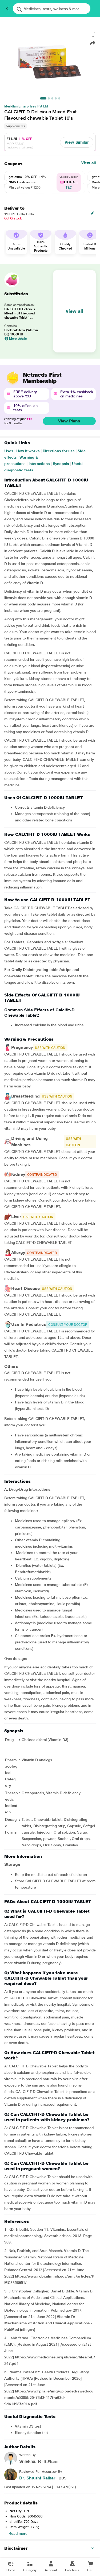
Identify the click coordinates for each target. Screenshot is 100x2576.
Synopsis (61, 464)
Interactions (39, 464)
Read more (18, 2533)
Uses (9, 451)
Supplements (15, 126)
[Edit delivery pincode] (93, 213)
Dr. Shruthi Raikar (37, 2478)
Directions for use (59, 451)
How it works (28, 451)
